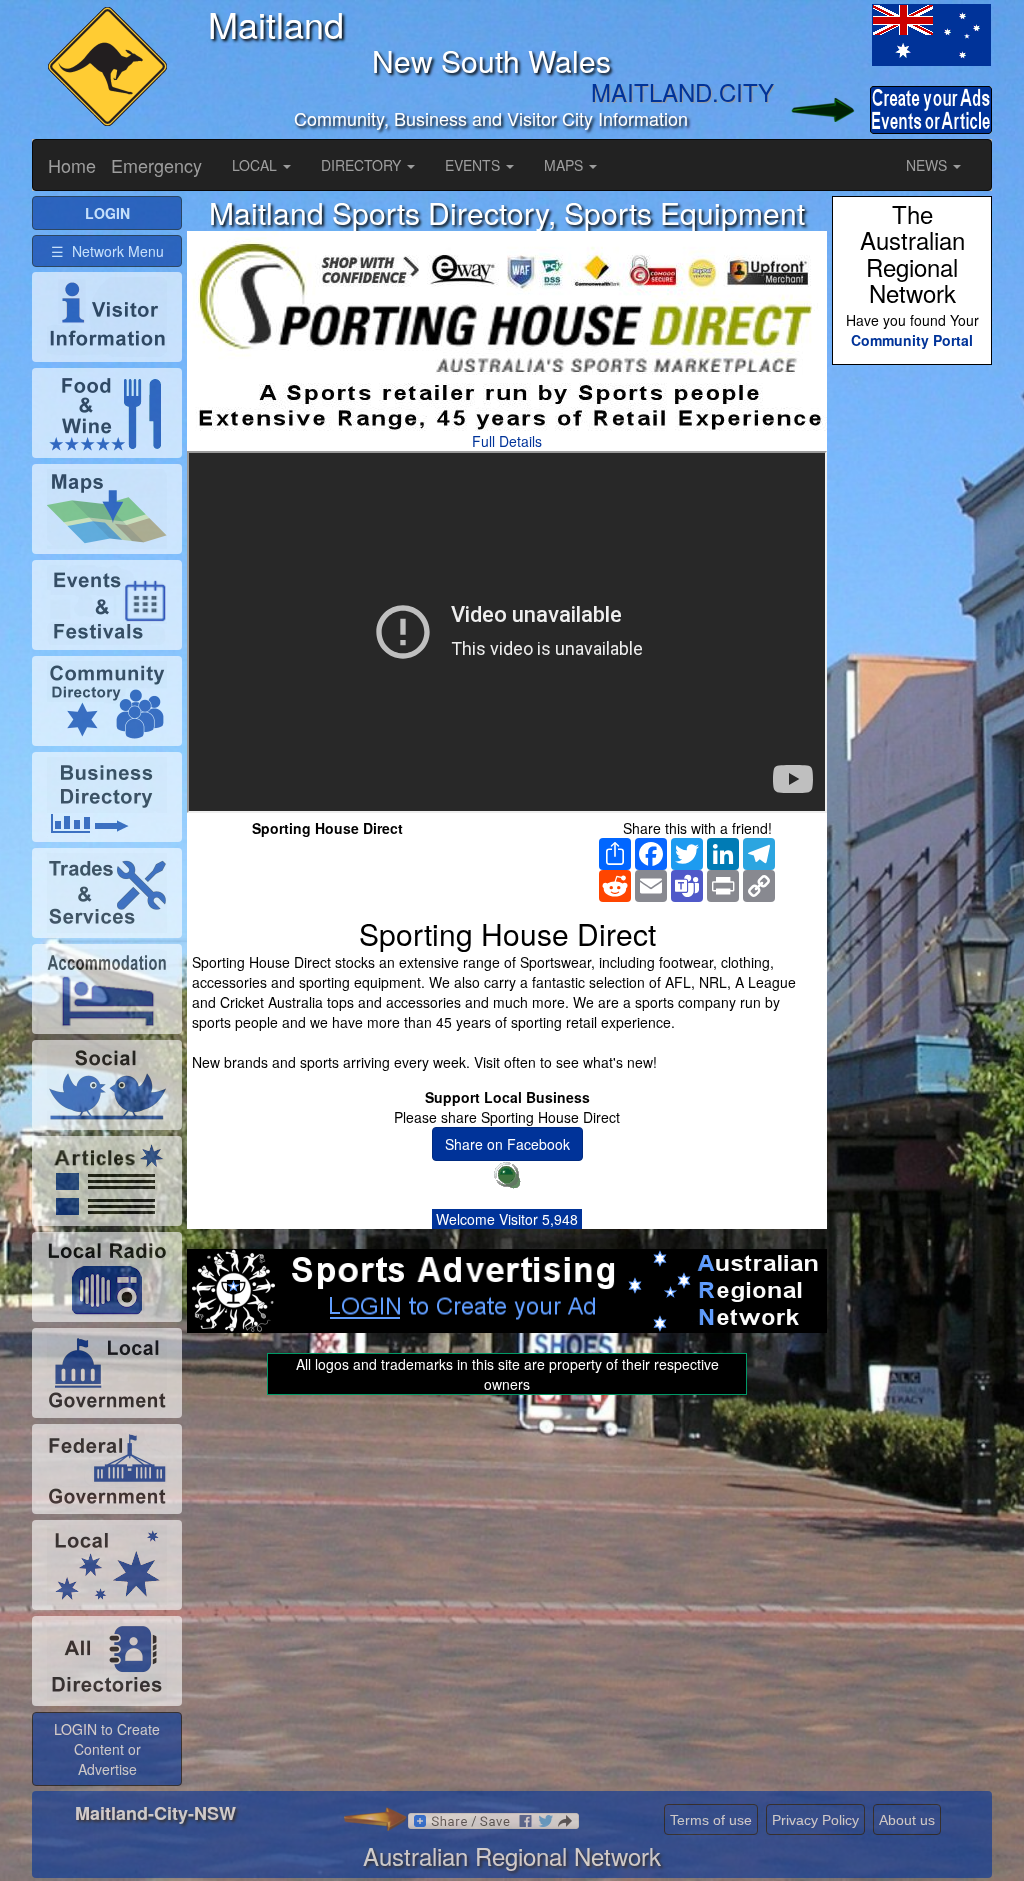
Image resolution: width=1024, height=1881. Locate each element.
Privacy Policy (815, 1820)
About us (907, 1820)
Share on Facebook (507, 1144)
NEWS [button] (928, 165)
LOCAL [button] (256, 165)
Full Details (507, 441)
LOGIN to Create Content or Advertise (107, 1749)
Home (72, 165)
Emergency (156, 165)
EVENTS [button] (474, 165)
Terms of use (711, 1820)
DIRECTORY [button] (363, 165)
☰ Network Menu (107, 251)
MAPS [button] (565, 165)
